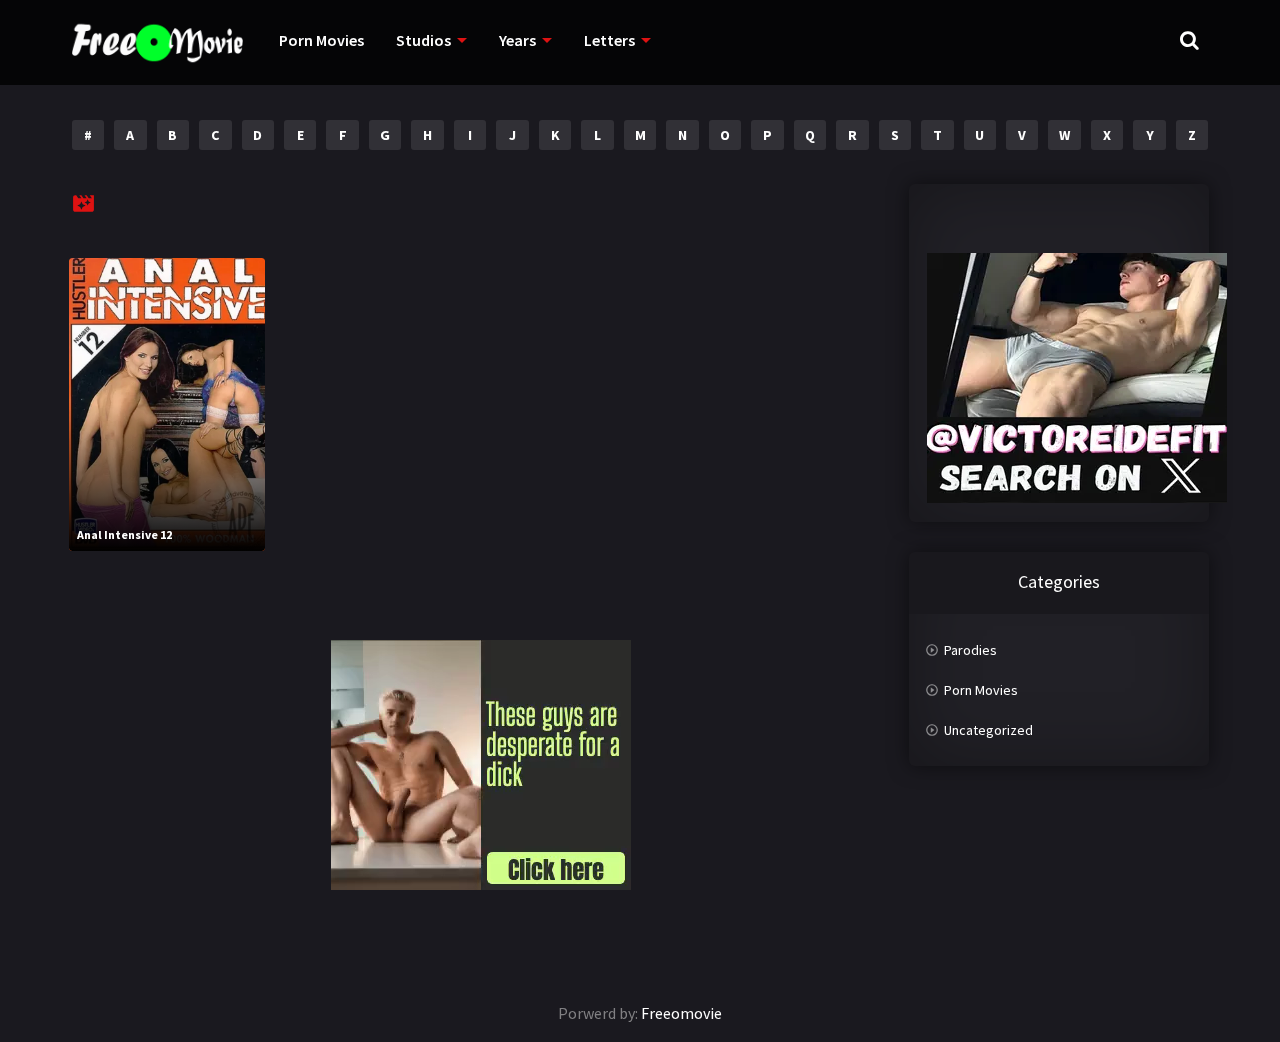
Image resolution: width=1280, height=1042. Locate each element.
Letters (609, 40)
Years (517, 40)
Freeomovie (681, 1013)
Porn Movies (321, 40)
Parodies (970, 650)
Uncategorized (988, 730)
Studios (423, 40)
